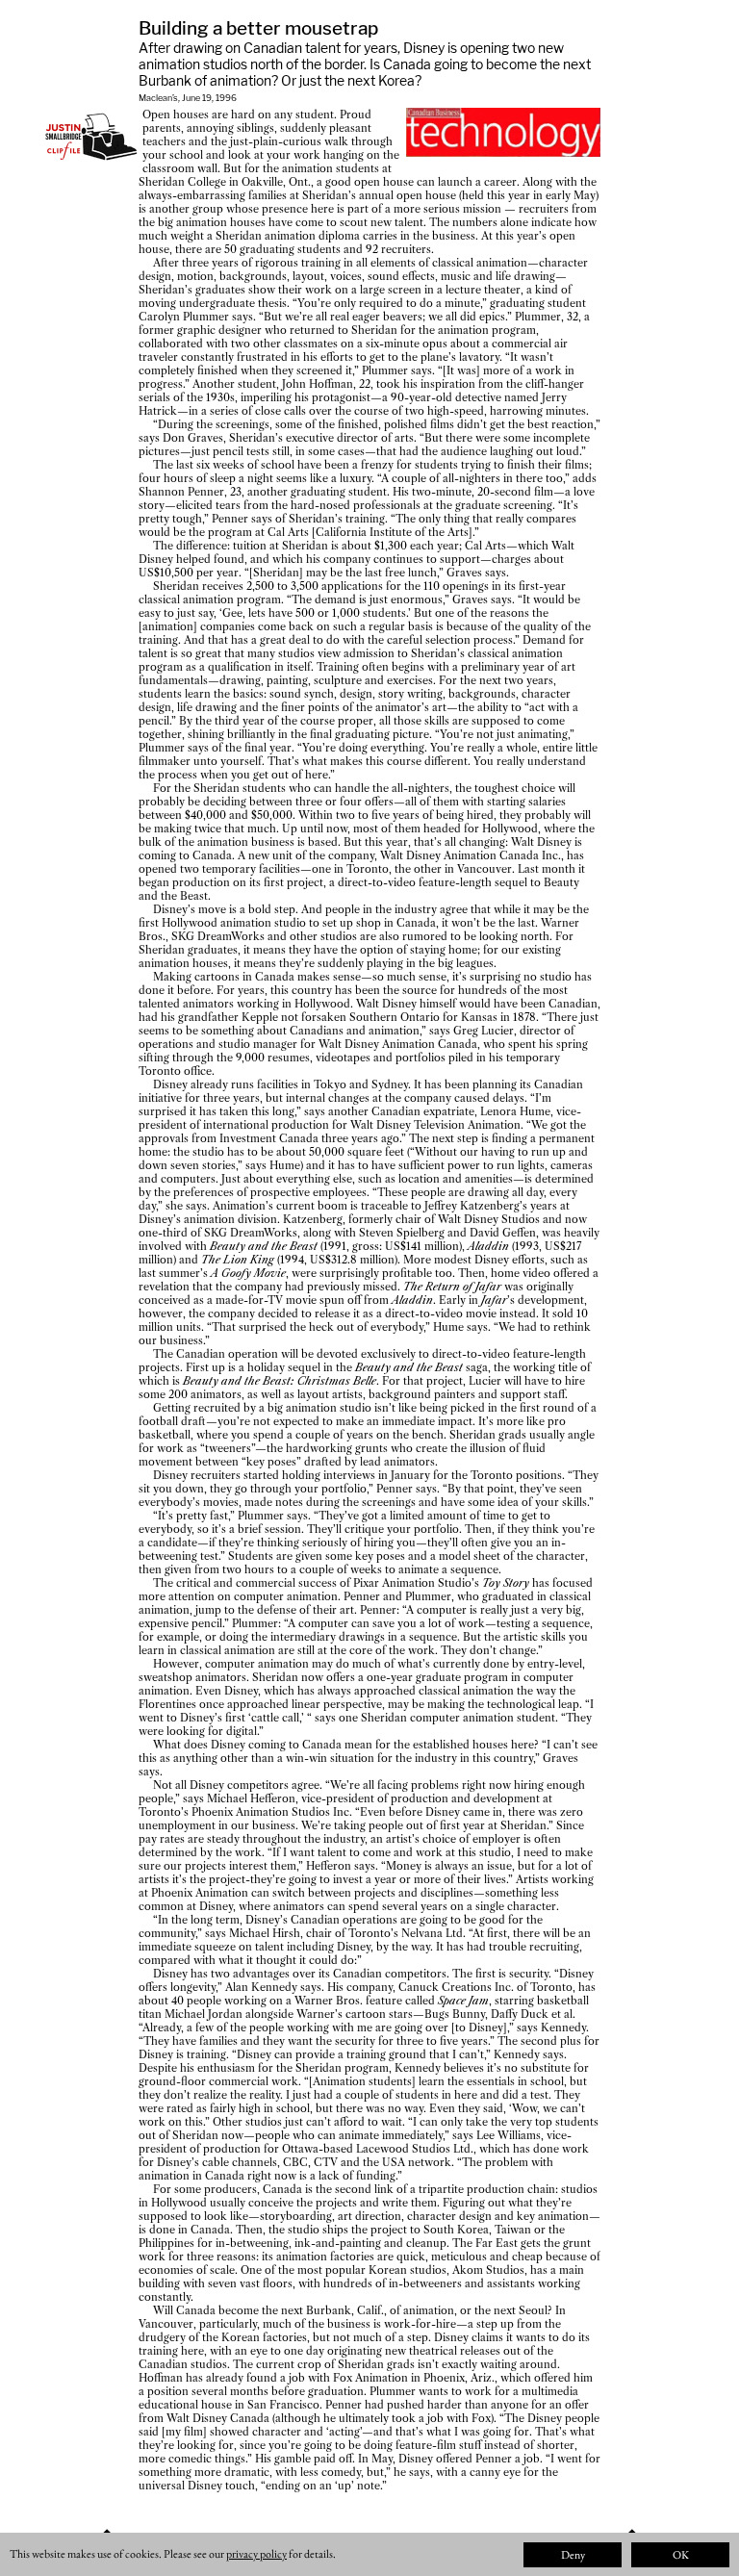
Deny (573, 2555)
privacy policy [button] (256, 2554)
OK (681, 2555)
